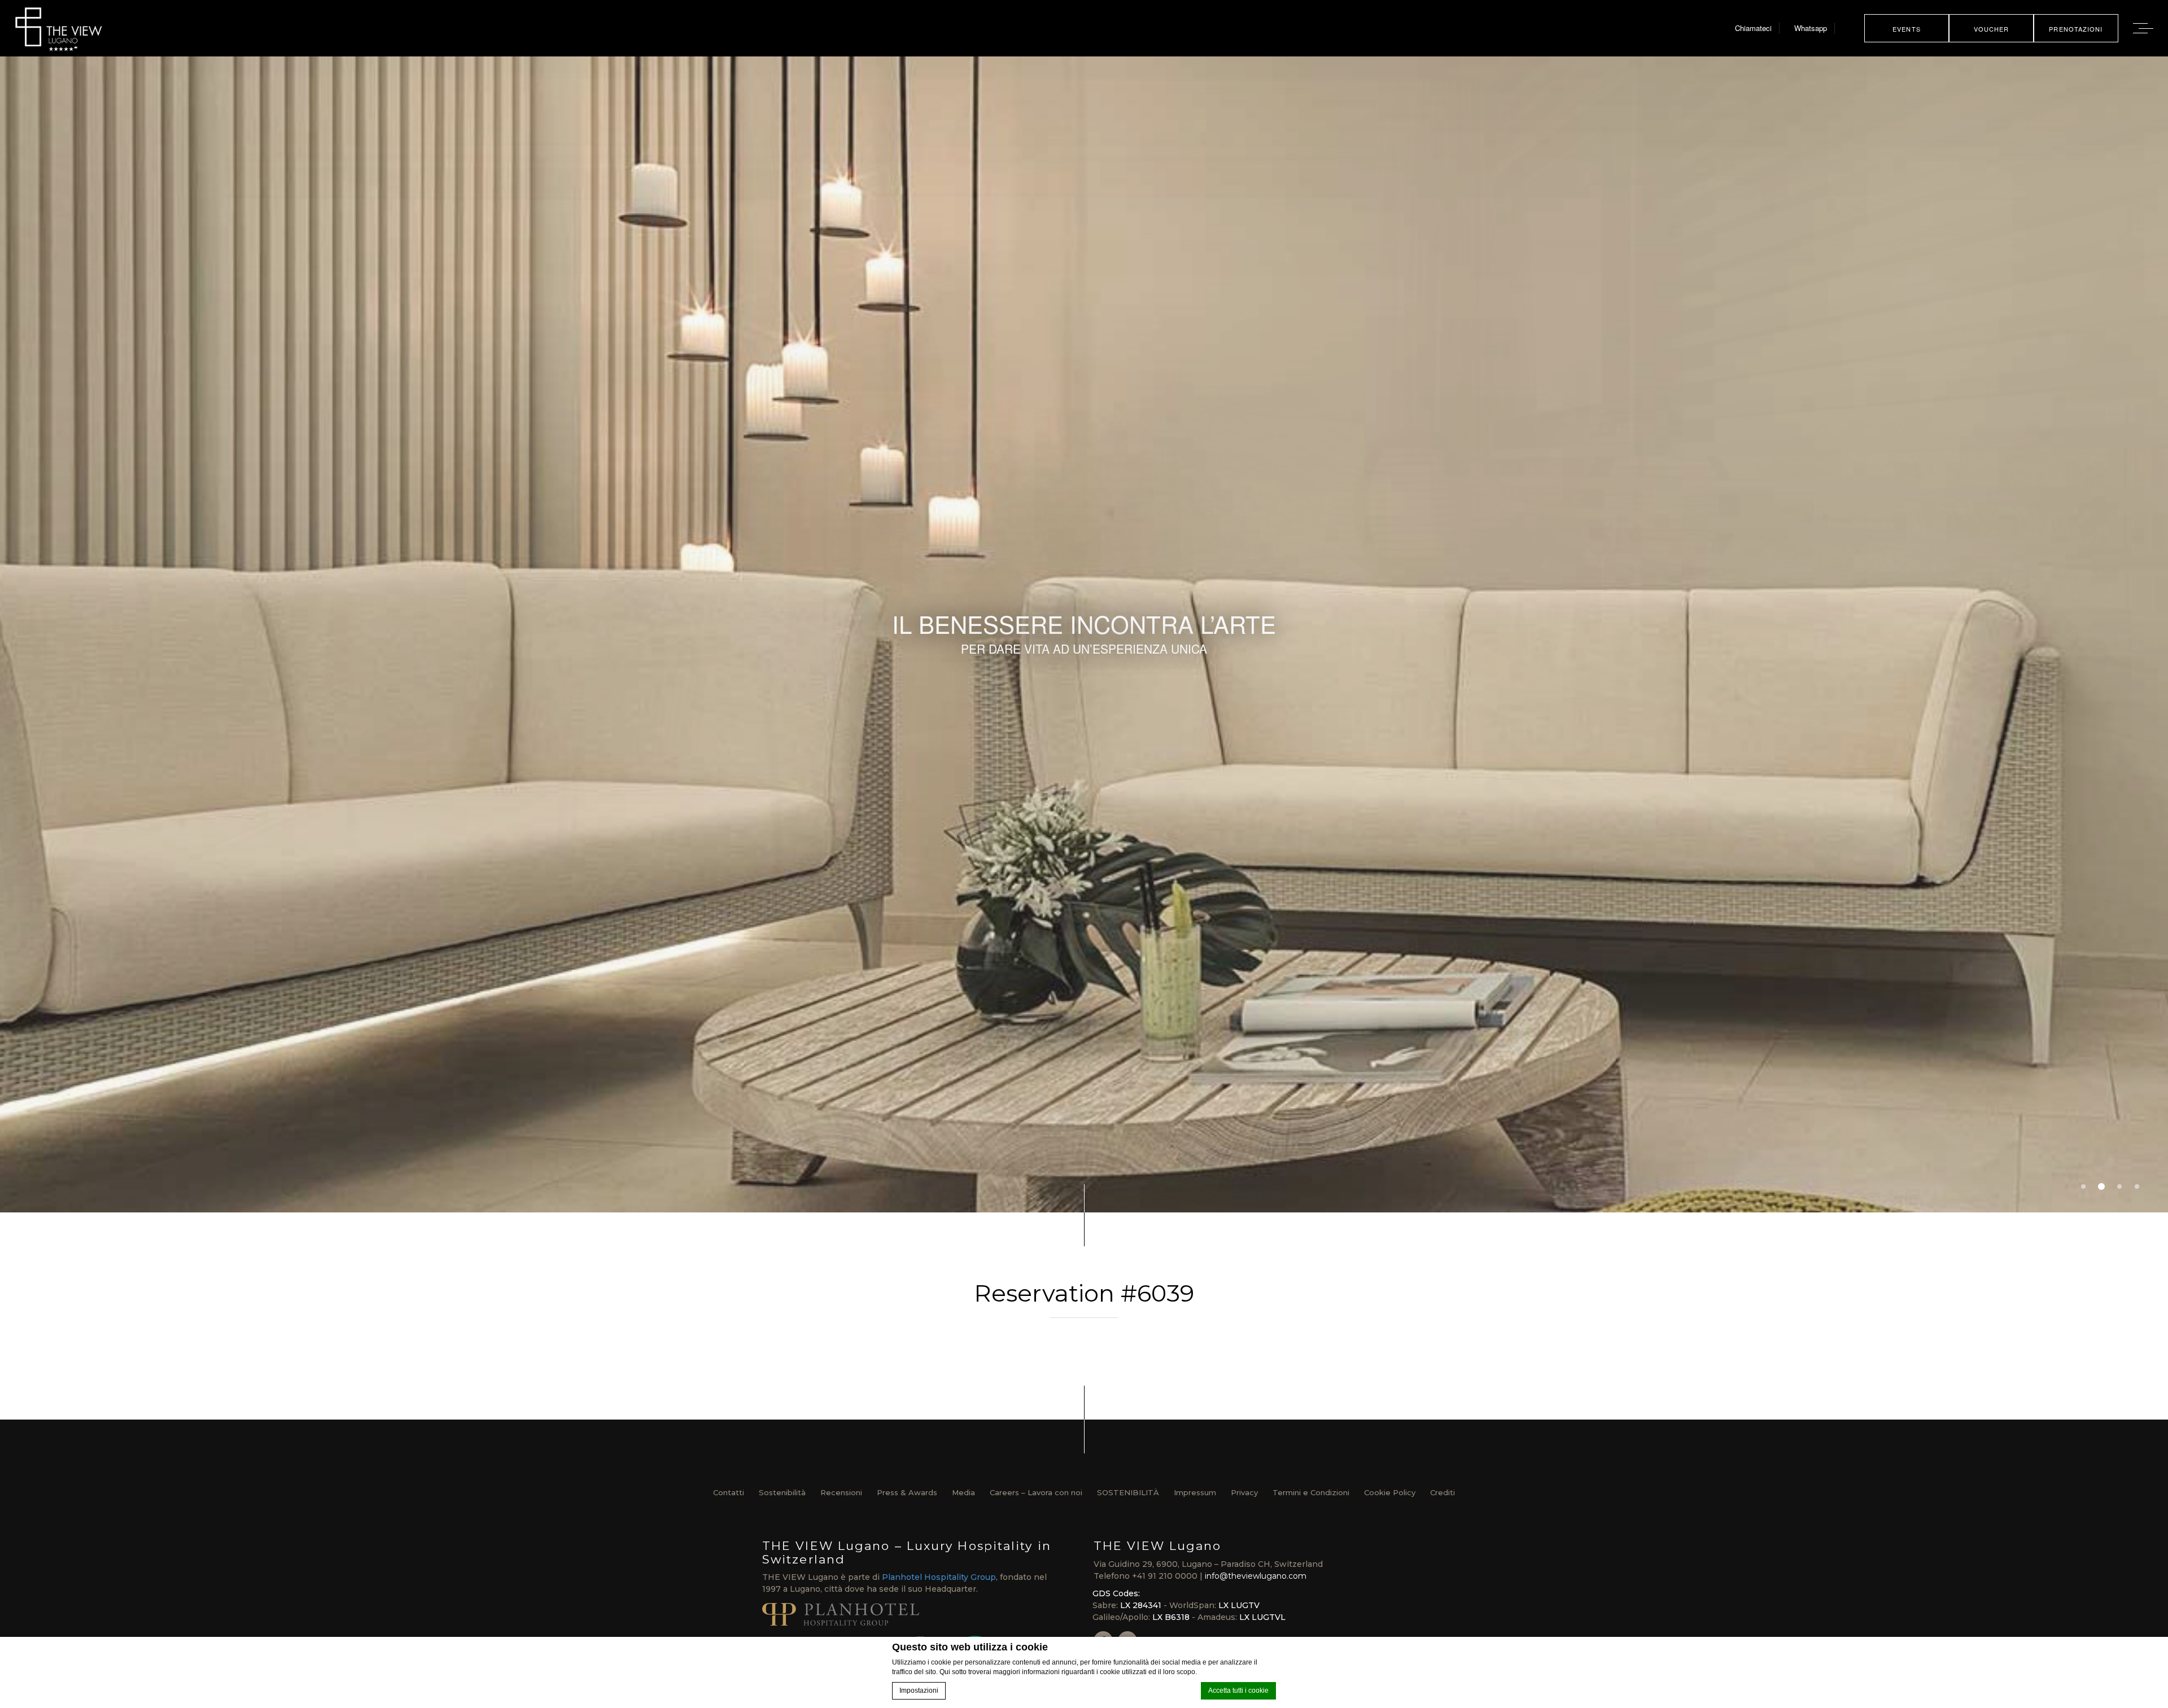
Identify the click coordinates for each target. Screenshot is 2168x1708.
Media (963, 1492)
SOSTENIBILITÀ (1128, 1492)
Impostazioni (919, 1691)
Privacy (1244, 1492)
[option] (1084, 634)
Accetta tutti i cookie (1238, 1691)
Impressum (1195, 1492)
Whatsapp (1811, 28)
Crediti (1443, 1492)
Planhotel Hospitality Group (939, 1577)
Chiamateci (1753, 28)
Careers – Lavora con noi (1036, 1492)
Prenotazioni (2076, 29)
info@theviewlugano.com (1256, 1576)
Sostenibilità (782, 1492)
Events (1907, 29)
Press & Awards (907, 1492)
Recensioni (841, 1492)
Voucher (1992, 29)
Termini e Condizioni (1311, 1492)
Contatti (729, 1492)
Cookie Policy (1390, 1492)
